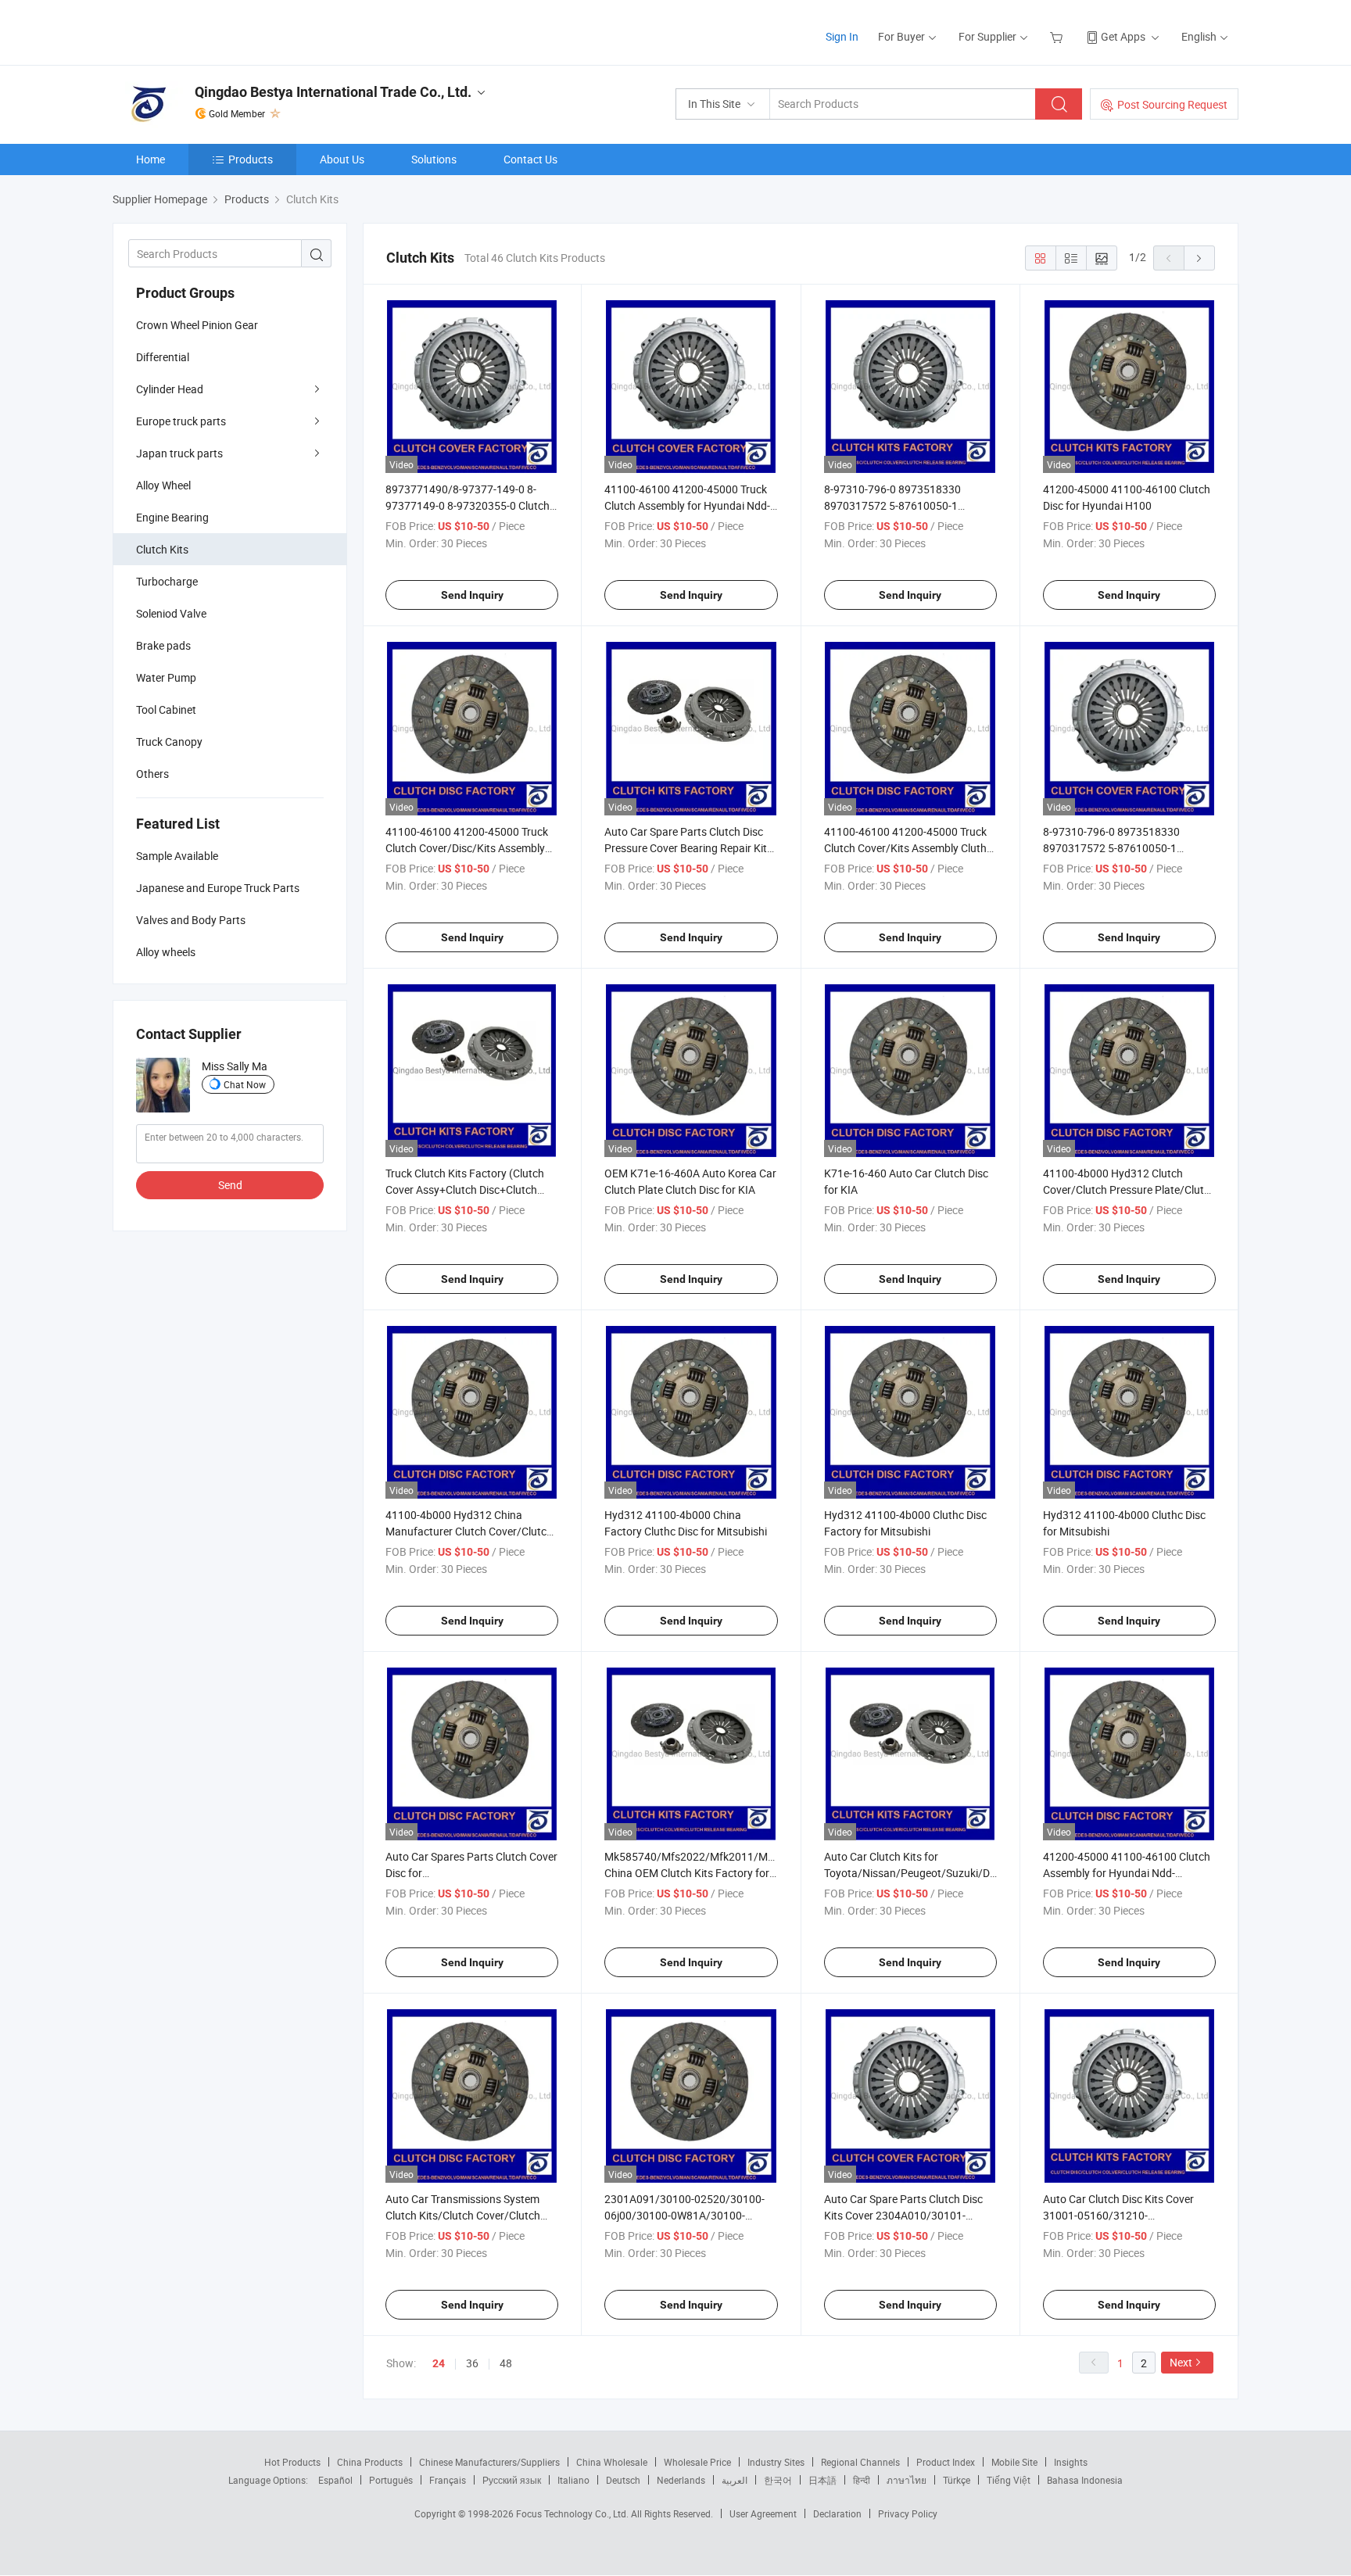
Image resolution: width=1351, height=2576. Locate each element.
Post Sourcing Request (1172, 104)
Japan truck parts (179, 453)
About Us (342, 159)
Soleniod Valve (171, 613)
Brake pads (163, 645)
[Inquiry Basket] (1058, 36)
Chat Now (245, 1084)
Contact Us (530, 159)
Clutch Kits (162, 549)
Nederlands (681, 2480)
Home (151, 159)
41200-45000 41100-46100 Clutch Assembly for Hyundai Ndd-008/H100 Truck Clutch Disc (1127, 1873)
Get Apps (1123, 36)
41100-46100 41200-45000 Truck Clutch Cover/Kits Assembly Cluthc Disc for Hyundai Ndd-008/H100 (908, 848)
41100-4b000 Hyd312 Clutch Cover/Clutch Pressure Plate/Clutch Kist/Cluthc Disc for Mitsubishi (1129, 1189)
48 (506, 2363)
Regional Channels (860, 2462)
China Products (370, 2462)
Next (1181, 2362)
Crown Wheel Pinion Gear (197, 325)
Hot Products (292, 2462)
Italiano (573, 2480)
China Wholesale (612, 2462)
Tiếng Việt (1009, 2480)
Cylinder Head (170, 389)
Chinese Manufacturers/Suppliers (489, 2462)
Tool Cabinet (166, 709)
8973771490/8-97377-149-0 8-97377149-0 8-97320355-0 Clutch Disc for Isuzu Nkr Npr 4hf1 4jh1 (468, 505)
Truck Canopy (169, 742)
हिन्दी (862, 2480)
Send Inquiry (472, 595)
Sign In (842, 36)
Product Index (946, 2462)
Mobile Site (1014, 2462)
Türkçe (957, 2480)
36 (472, 2363)
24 (439, 2363)
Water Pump (166, 677)
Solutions (434, 159)
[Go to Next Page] (1199, 258)
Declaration (837, 2513)
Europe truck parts (181, 421)
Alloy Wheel (163, 485)
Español (335, 2480)
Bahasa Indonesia (1085, 2480)
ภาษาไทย (907, 2480)
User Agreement (763, 2513)
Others (152, 774)
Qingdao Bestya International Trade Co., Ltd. (333, 92)
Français (448, 2480)
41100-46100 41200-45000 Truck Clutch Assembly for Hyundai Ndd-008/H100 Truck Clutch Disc (687, 505)
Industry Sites (776, 2462)
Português (391, 2480)
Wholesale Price (697, 2462)
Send (230, 1185)
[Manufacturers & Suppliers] (213, 31)
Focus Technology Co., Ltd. (573, 2513)
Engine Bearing (172, 517)
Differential (163, 357)
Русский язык (512, 2480)
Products (251, 159)
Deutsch (623, 2480)
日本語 (822, 2480)
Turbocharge (167, 581)
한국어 (778, 2480)
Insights (1071, 2462)
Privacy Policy (908, 2513)
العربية (735, 2480)
